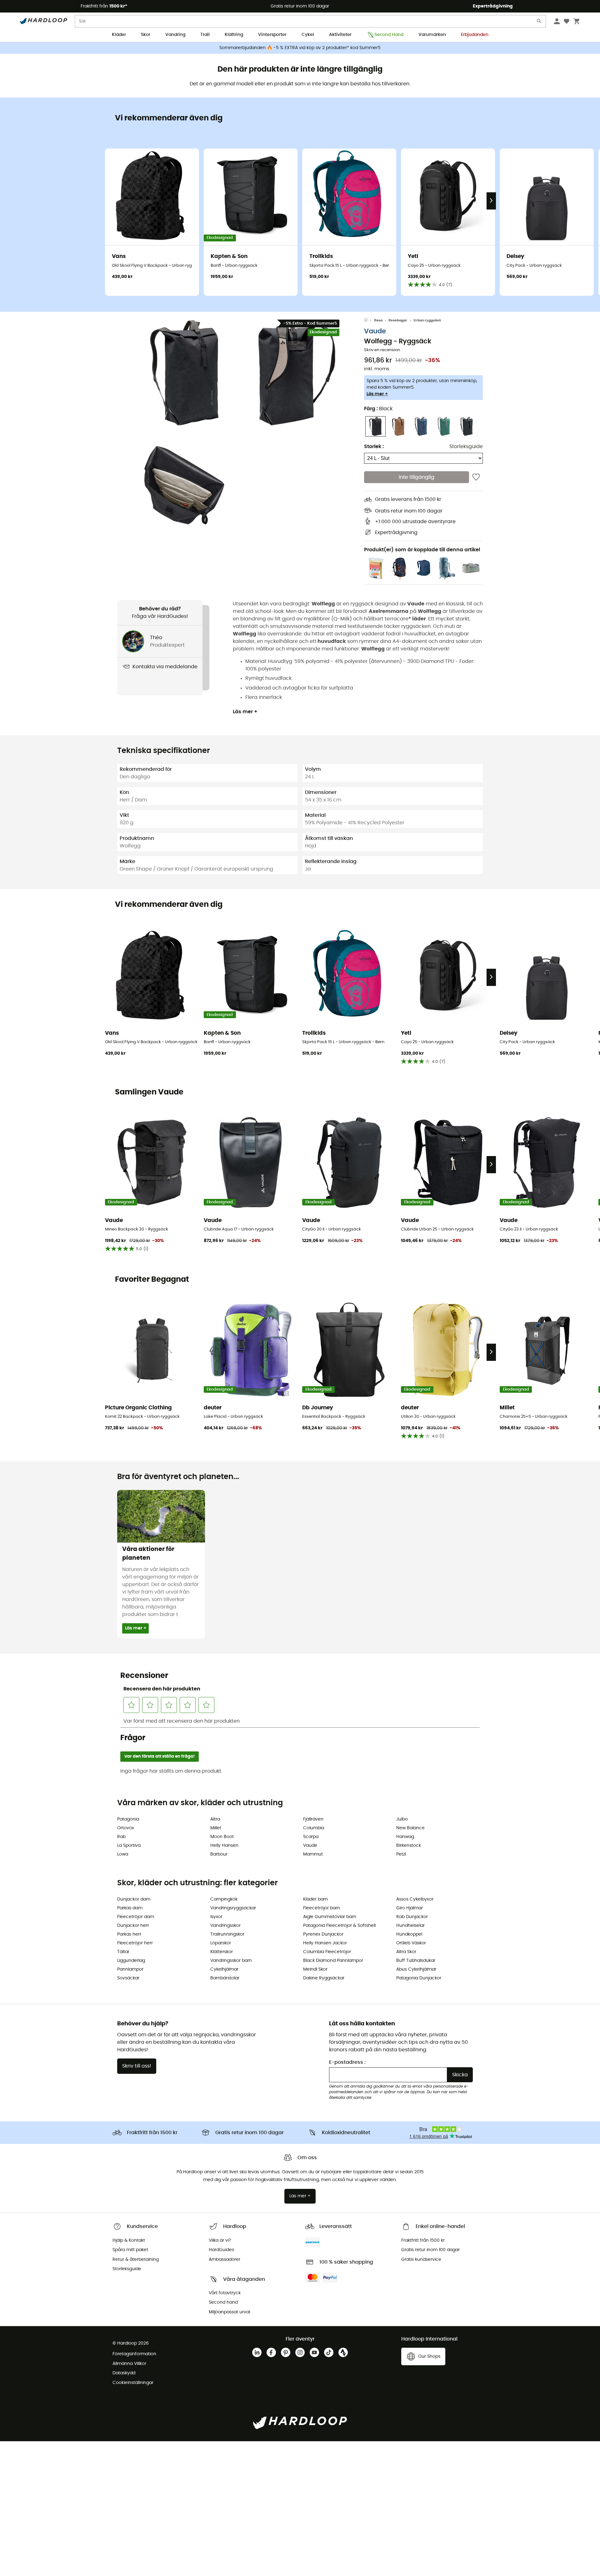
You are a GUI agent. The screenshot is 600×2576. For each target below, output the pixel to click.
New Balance (410, 1828)
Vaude (375, 332)
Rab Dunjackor (412, 1917)
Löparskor (221, 1943)
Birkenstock (409, 1846)
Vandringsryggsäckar (233, 1908)
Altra (215, 1819)
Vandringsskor (225, 1926)
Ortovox (126, 1828)
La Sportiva (129, 1846)
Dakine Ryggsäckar (324, 1978)
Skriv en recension (382, 350)
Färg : (378, 409)
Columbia (314, 1828)
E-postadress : (347, 2062)
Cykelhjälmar (224, 1969)
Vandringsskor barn (231, 1961)
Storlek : (374, 447)
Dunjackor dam (134, 1899)
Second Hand (389, 35)
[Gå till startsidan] (369, 321)
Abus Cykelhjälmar (416, 1969)
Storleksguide (466, 447)
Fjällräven (313, 1819)
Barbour (219, 1854)
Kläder (119, 35)
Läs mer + (377, 394)
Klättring (234, 35)
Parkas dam (130, 1908)
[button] (184, 373)
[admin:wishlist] (476, 477)
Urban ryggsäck (427, 320)
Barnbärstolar (225, 1978)
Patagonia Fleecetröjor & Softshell (339, 1926)
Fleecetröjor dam (136, 1917)
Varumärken (432, 35)
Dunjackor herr (133, 1926)
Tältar (123, 1952)
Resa (378, 320)
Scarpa (311, 1837)
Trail (205, 35)
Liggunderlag (131, 1961)
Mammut (313, 1854)
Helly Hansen (224, 1846)
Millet (216, 1828)
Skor (146, 35)
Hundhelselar (410, 1926)
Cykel (308, 35)
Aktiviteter (340, 35)
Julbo (402, 1819)
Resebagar (398, 320)
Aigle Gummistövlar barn (330, 1917)
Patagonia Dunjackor (419, 1978)
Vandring (175, 35)
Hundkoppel (409, 1934)
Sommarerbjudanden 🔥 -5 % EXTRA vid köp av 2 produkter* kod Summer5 (300, 48)
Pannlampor (130, 1969)
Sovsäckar (128, 1978)
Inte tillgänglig (417, 477)
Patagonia (128, 1819)
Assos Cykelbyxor (415, 1899)
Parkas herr (129, 1934)
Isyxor (216, 1917)
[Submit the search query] (539, 22)
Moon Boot (222, 1837)
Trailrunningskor (227, 1934)
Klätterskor (222, 1952)
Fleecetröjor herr (135, 1943)
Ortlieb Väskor (411, 1943)
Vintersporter (272, 35)
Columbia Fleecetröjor (327, 1952)
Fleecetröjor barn (322, 1908)
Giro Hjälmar (410, 1908)
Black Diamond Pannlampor (333, 1961)
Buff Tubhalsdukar (416, 1961)
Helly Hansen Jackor (325, 1943)
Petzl (401, 1854)
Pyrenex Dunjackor (323, 1934)
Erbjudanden (475, 35)
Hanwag (405, 1837)
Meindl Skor (315, 1969)
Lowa (123, 1854)
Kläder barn (315, 1899)
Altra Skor (406, 1952)
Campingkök (224, 1899)
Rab (121, 1837)
